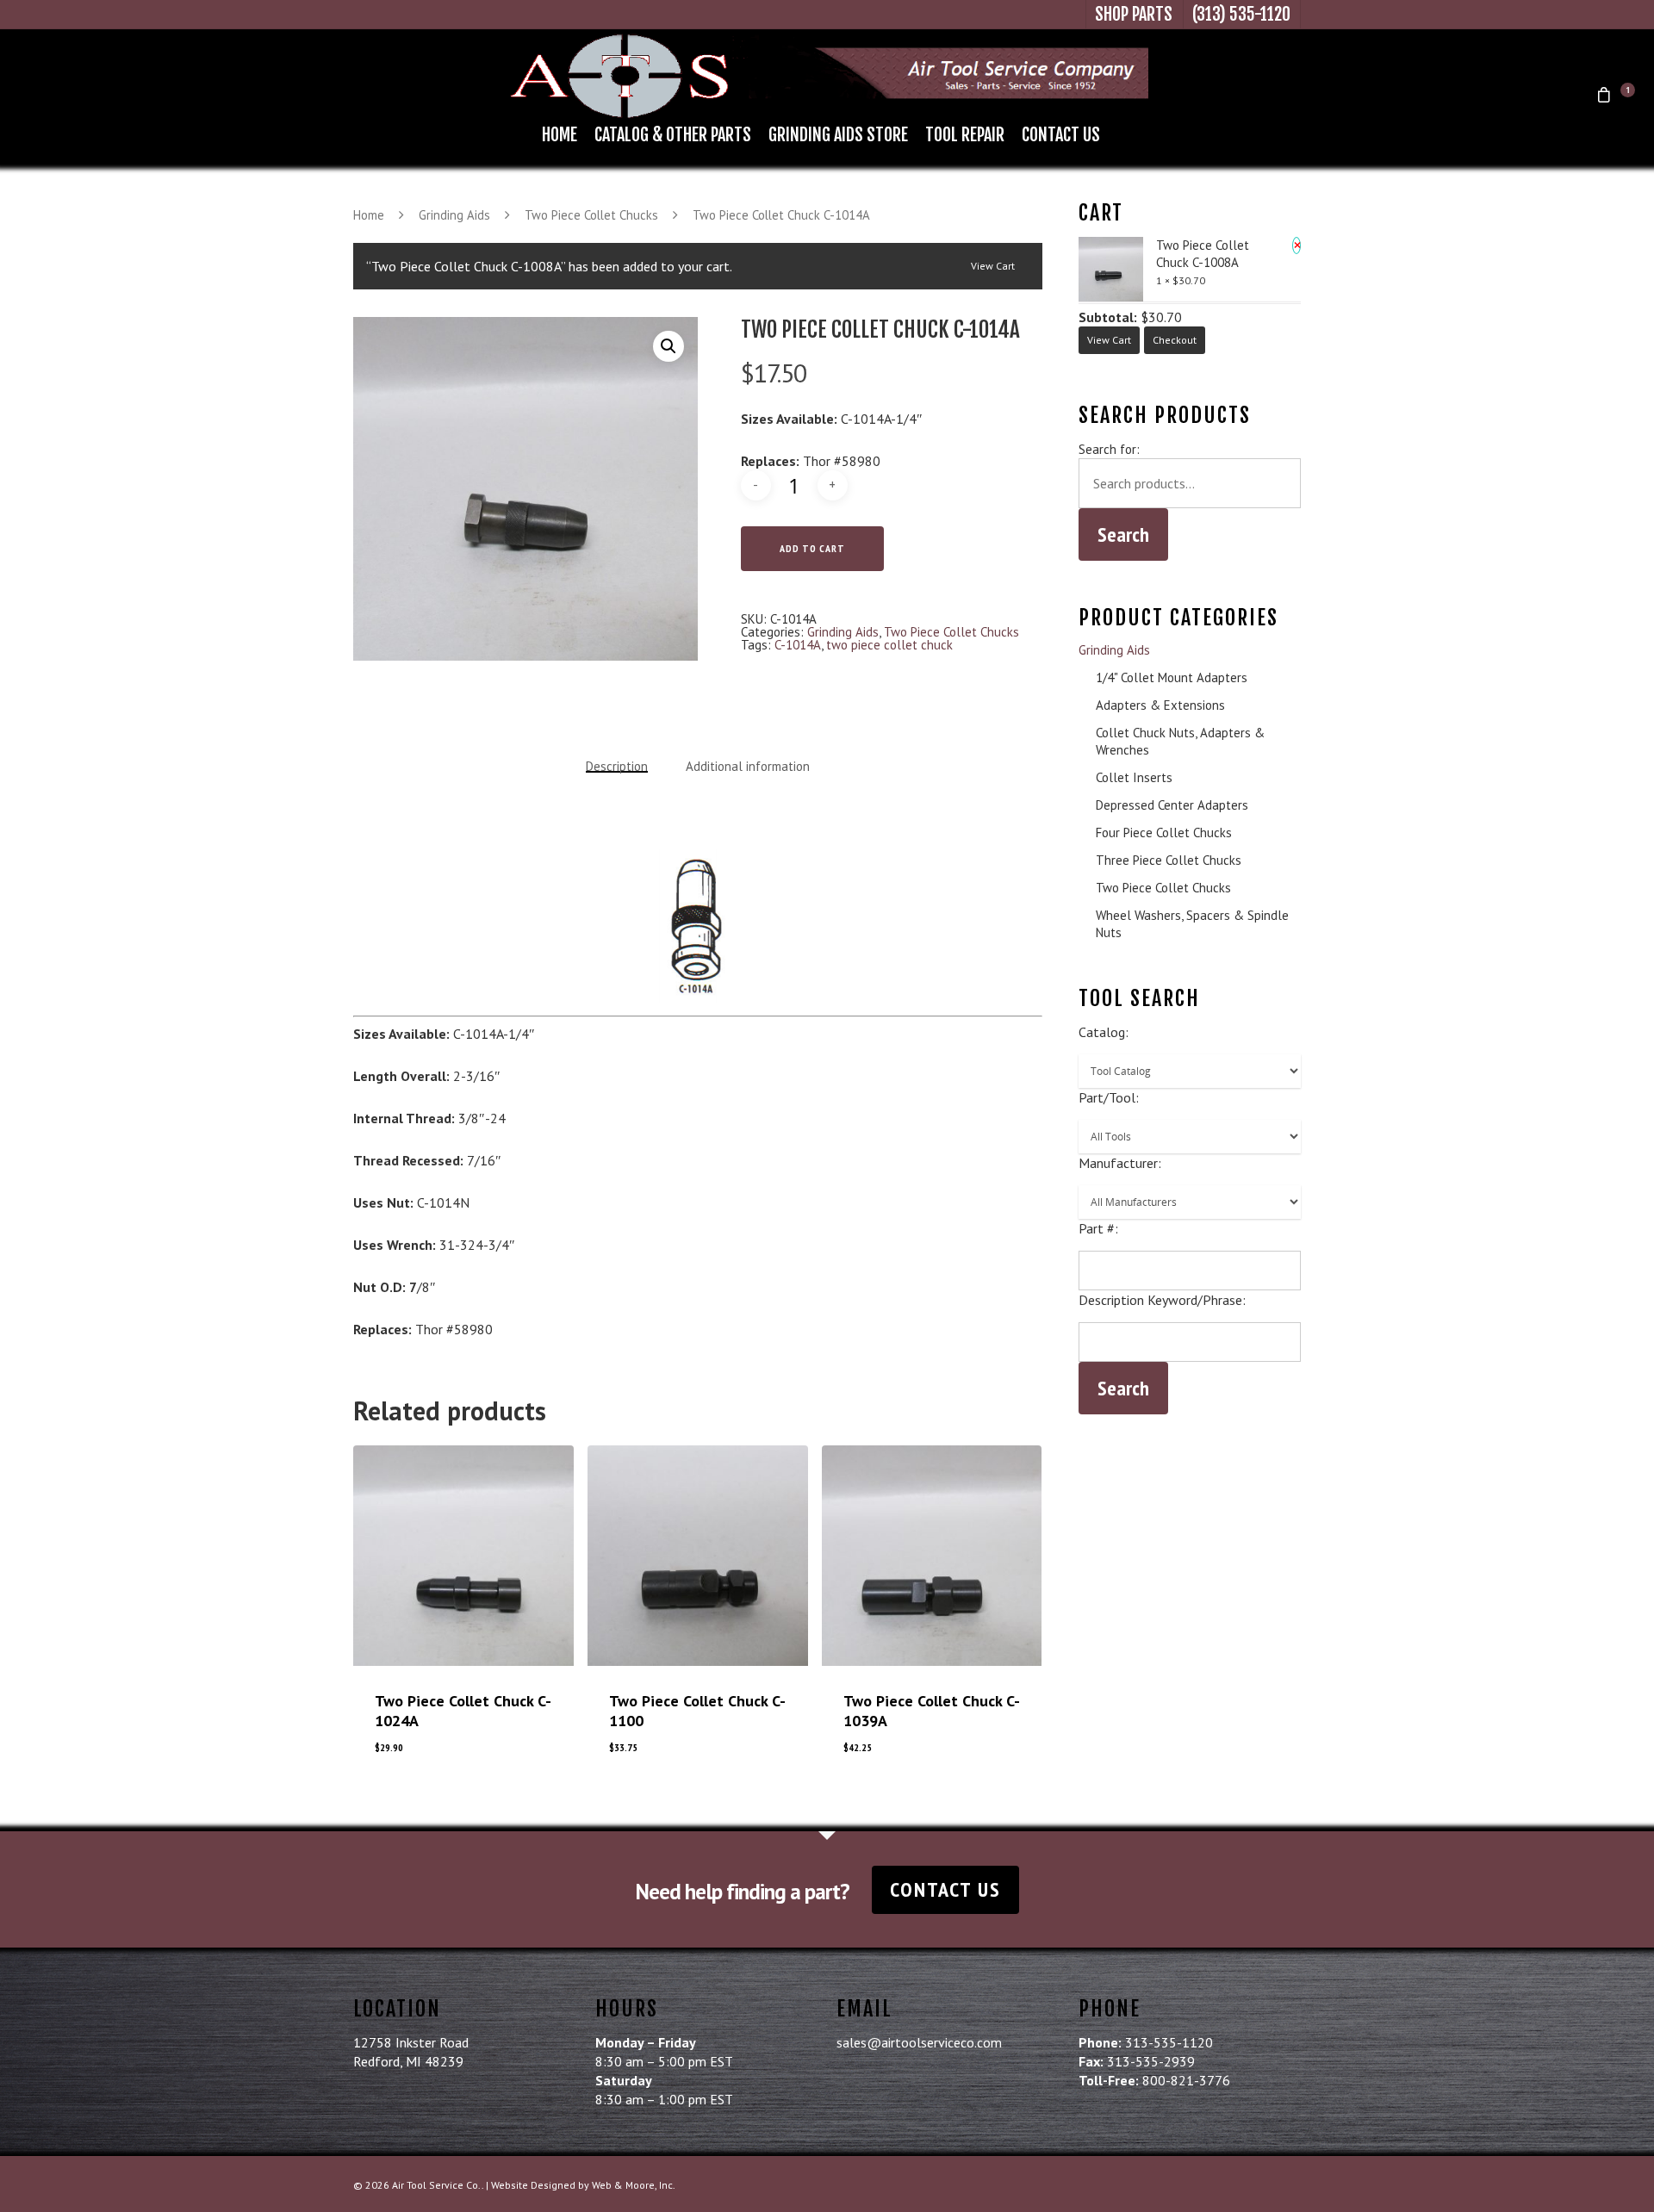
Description (617, 766)
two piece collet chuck (889, 645)
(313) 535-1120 (1241, 14)
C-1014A (798, 645)
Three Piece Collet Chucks (1169, 860)
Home (560, 135)
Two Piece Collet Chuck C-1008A (1203, 254)
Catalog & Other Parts (673, 135)
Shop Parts (1134, 14)
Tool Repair (965, 135)
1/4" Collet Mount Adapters (1172, 677)
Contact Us (1061, 135)
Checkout (1175, 340)
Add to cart (812, 548)
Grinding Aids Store (838, 135)
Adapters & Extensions (1160, 705)
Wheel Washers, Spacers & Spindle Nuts (1192, 924)
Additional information (748, 766)
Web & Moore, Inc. (634, 2185)
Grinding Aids (454, 215)
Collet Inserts (1134, 777)
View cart (993, 266)
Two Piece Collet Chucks (591, 215)
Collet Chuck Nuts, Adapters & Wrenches (1180, 741)
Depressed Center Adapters (1172, 805)
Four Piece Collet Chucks (1164, 833)
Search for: (1109, 449)
